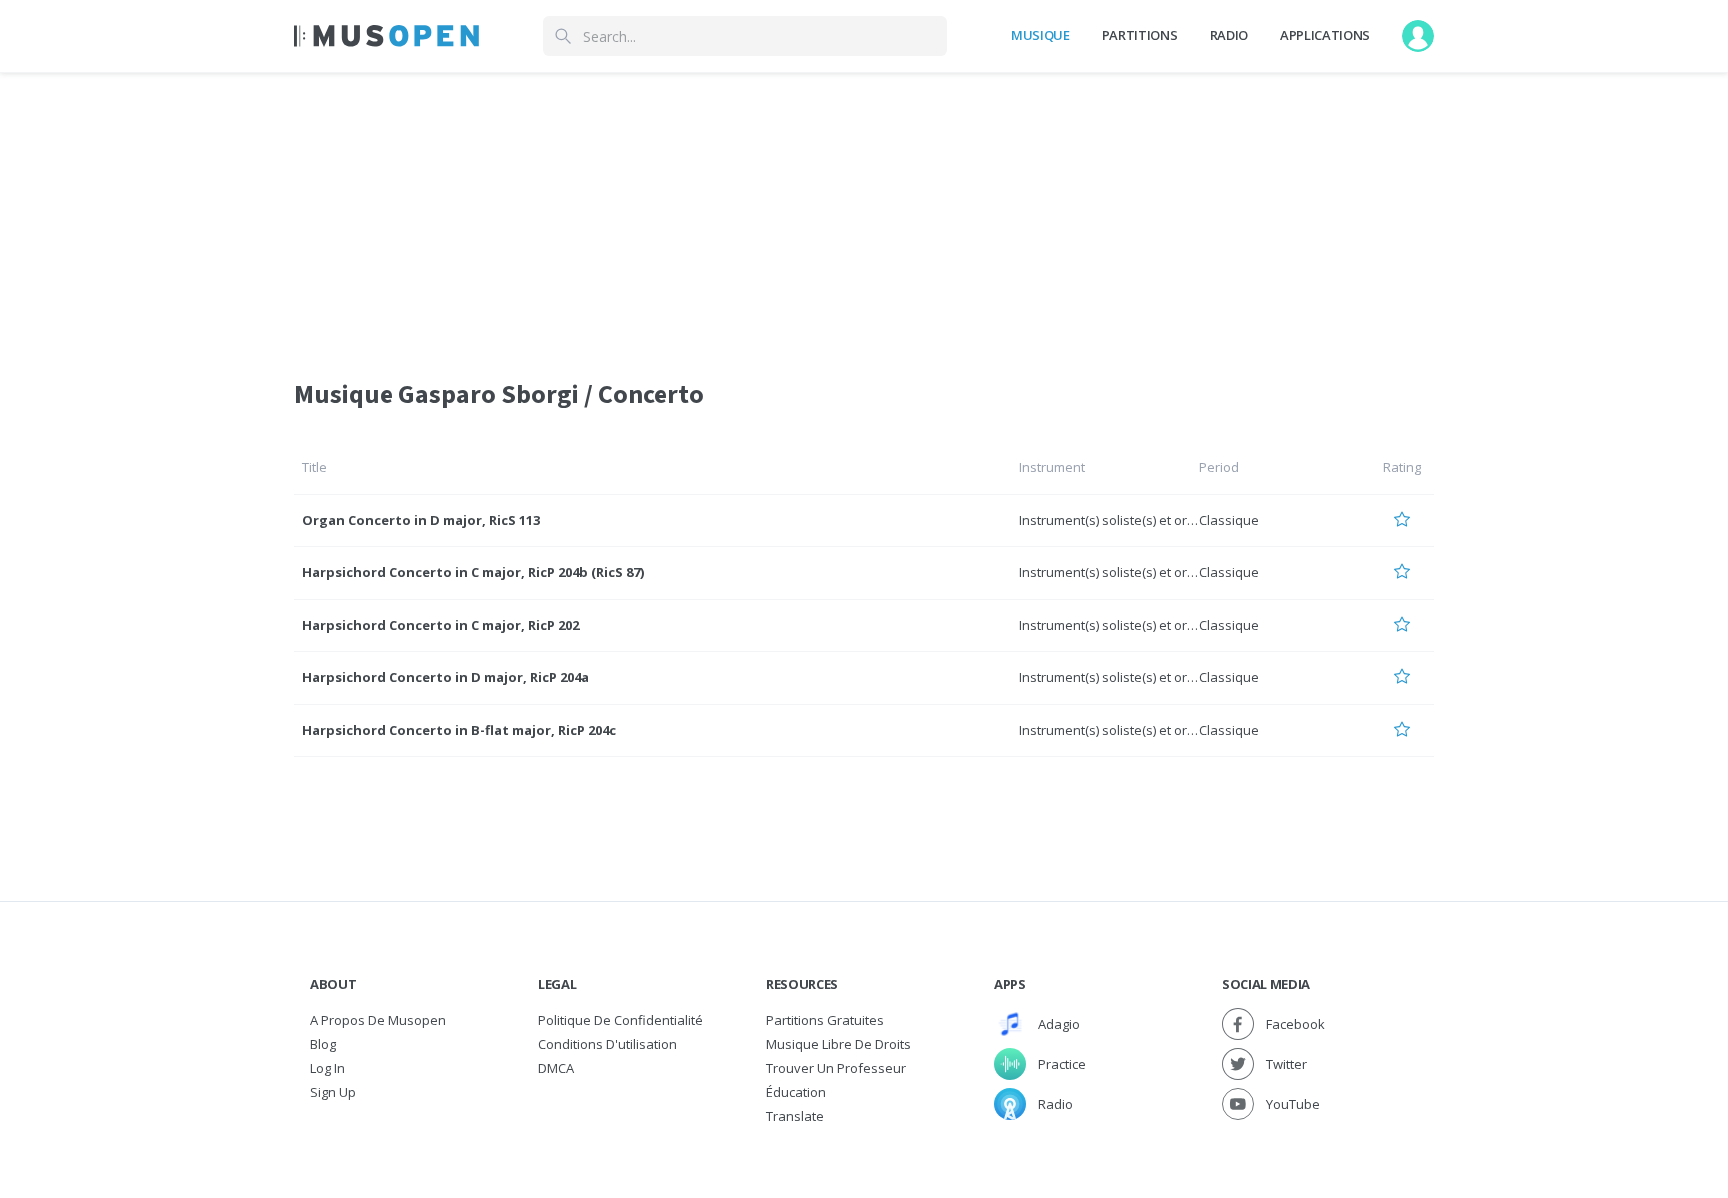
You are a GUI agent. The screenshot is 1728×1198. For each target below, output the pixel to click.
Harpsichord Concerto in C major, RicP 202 (440, 625)
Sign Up (333, 1092)
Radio (1229, 35)
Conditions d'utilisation (607, 1044)
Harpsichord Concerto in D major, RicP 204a (445, 677)
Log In (327, 1068)
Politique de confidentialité (620, 1020)
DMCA (556, 1068)
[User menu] (1418, 36)
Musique (1040, 35)
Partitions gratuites (825, 1020)
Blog (323, 1044)
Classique (1229, 520)
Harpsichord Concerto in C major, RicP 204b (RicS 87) (473, 572)
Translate (795, 1116)
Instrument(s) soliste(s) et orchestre (1126, 520)
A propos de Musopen (378, 1020)
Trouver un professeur (836, 1068)
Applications (1325, 35)
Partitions (1140, 35)
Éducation (796, 1092)
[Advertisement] (864, 213)
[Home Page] (386, 36)
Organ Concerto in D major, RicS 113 (421, 520)
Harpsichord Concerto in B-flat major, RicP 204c (459, 730)
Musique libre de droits (838, 1044)
